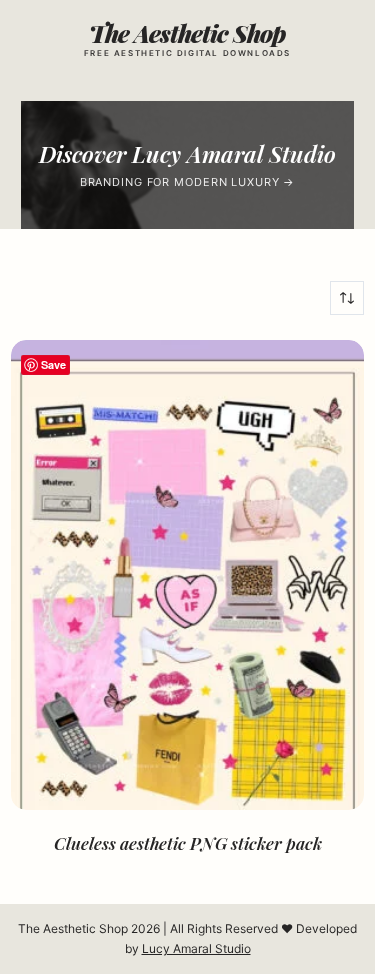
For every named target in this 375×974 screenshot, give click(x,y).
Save (53, 364)
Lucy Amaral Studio (196, 948)
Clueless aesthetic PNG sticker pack (188, 843)
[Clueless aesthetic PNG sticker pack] (187, 575)
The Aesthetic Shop (187, 33)
